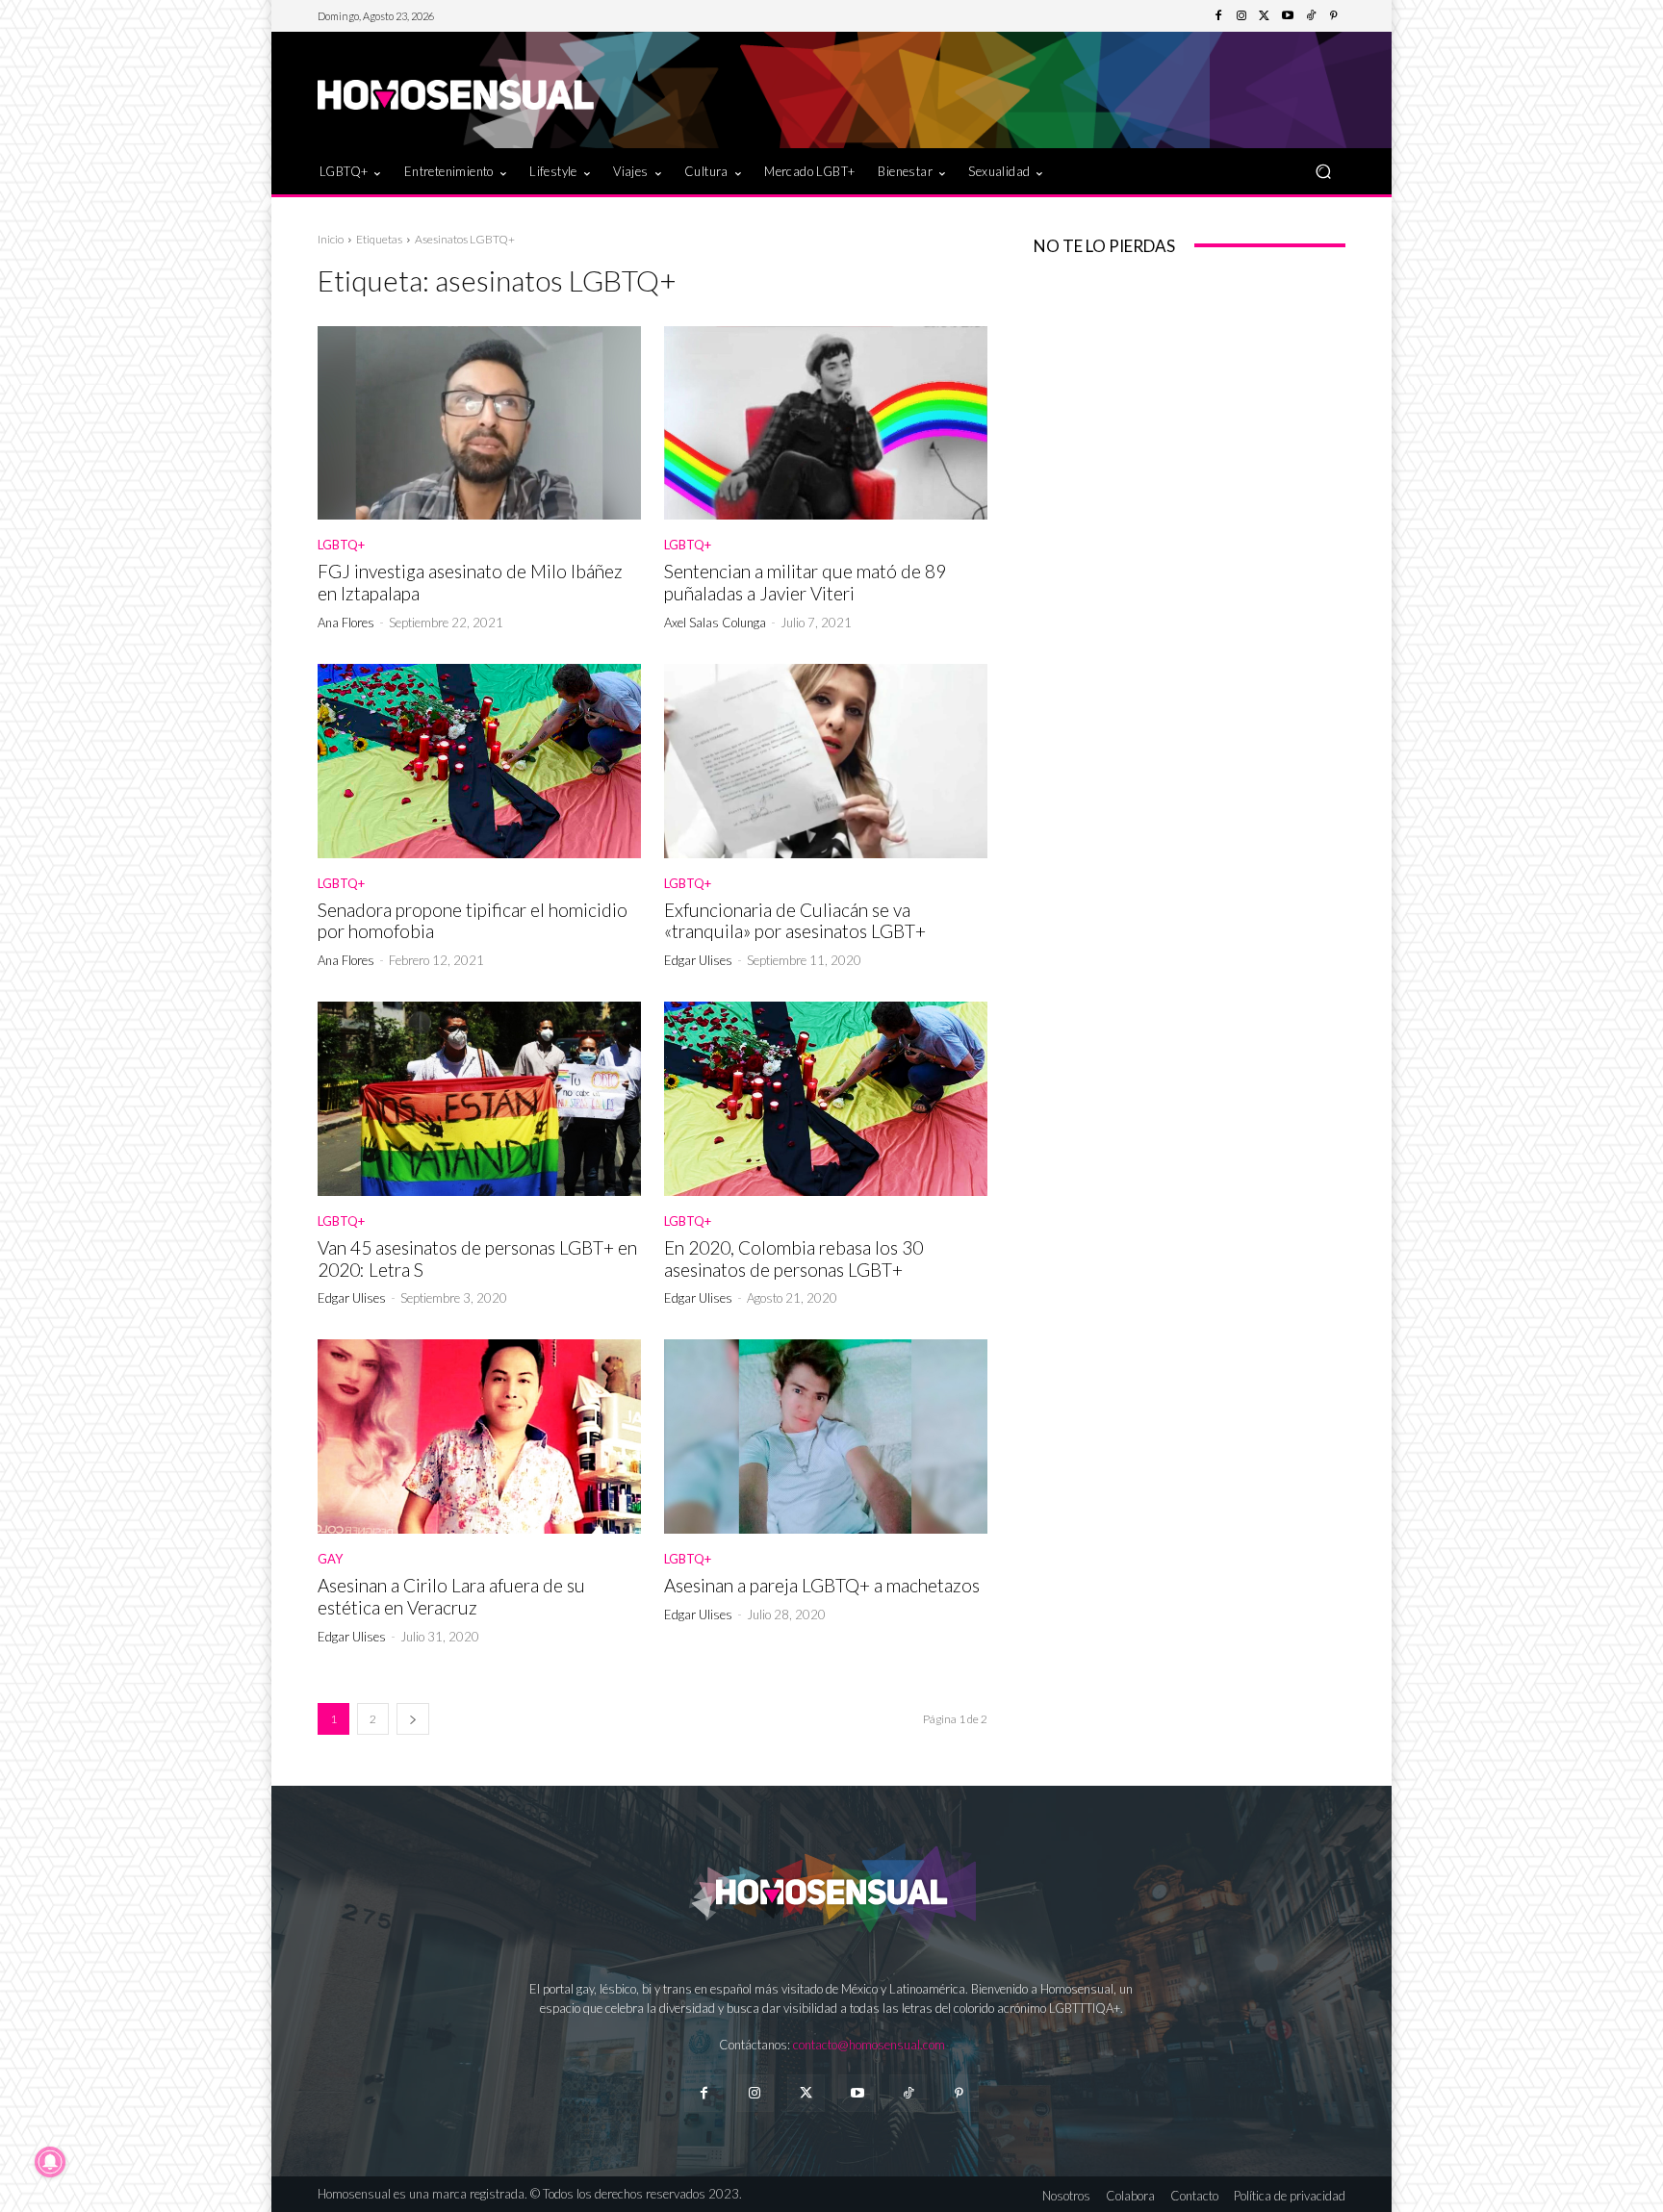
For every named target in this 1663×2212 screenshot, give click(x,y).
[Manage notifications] (50, 2162)
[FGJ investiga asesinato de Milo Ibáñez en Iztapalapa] (479, 423)
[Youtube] (1288, 16)
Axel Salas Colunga (715, 623)
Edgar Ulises (698, 960)
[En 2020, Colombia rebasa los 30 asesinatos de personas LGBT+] (826, 1099)
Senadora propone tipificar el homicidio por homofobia (473, 921)
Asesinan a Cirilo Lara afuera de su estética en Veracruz (451, 1596)
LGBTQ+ (341, 545)
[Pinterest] (1334, 16)
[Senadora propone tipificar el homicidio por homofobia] (479, 761)
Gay (330, 1559)
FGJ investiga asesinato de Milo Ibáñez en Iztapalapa (470, 582)
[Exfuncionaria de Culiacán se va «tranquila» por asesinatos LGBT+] (826, 761)
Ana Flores (346, 623)
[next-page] (413, 1719)
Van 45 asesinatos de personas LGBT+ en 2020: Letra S (477, 1259)
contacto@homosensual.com (869, 2045)
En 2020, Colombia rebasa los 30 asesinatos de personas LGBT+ (793, 1259)
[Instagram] (1241, 16)
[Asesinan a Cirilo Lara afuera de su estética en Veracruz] (479, 1437)
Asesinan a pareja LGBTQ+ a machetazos (822, 1585)
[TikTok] (1311, 16)
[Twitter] (1265, 16)
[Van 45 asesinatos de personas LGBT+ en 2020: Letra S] (479, 1099)
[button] (1323, 171)
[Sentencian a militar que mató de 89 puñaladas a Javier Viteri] (826, 423)
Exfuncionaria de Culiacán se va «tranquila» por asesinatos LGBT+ (795, 921)
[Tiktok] (908, 2093)
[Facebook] (1218, 16)
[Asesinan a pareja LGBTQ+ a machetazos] (826, 1437)
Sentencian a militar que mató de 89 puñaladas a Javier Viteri (805, 582)
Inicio (331, 239)
